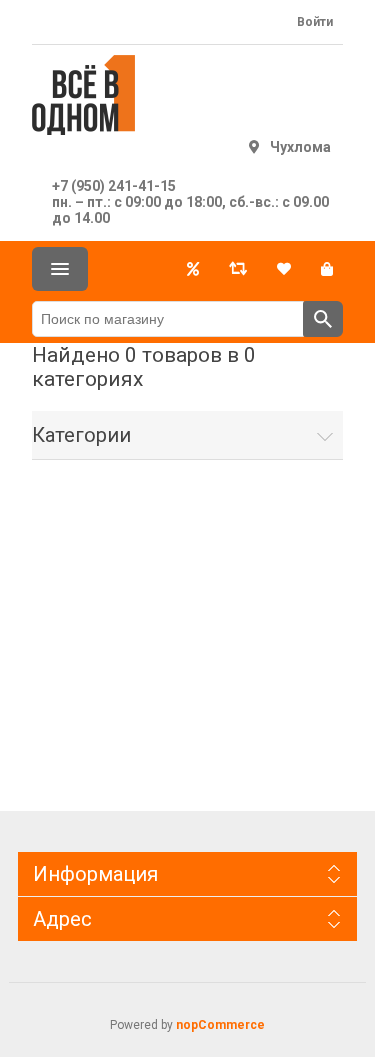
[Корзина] (327, 269)
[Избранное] (284, 269)
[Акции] (193, 269)
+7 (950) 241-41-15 (114, 186)
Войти (315, 22)
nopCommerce (220, 1025)
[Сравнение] (238, 269)
